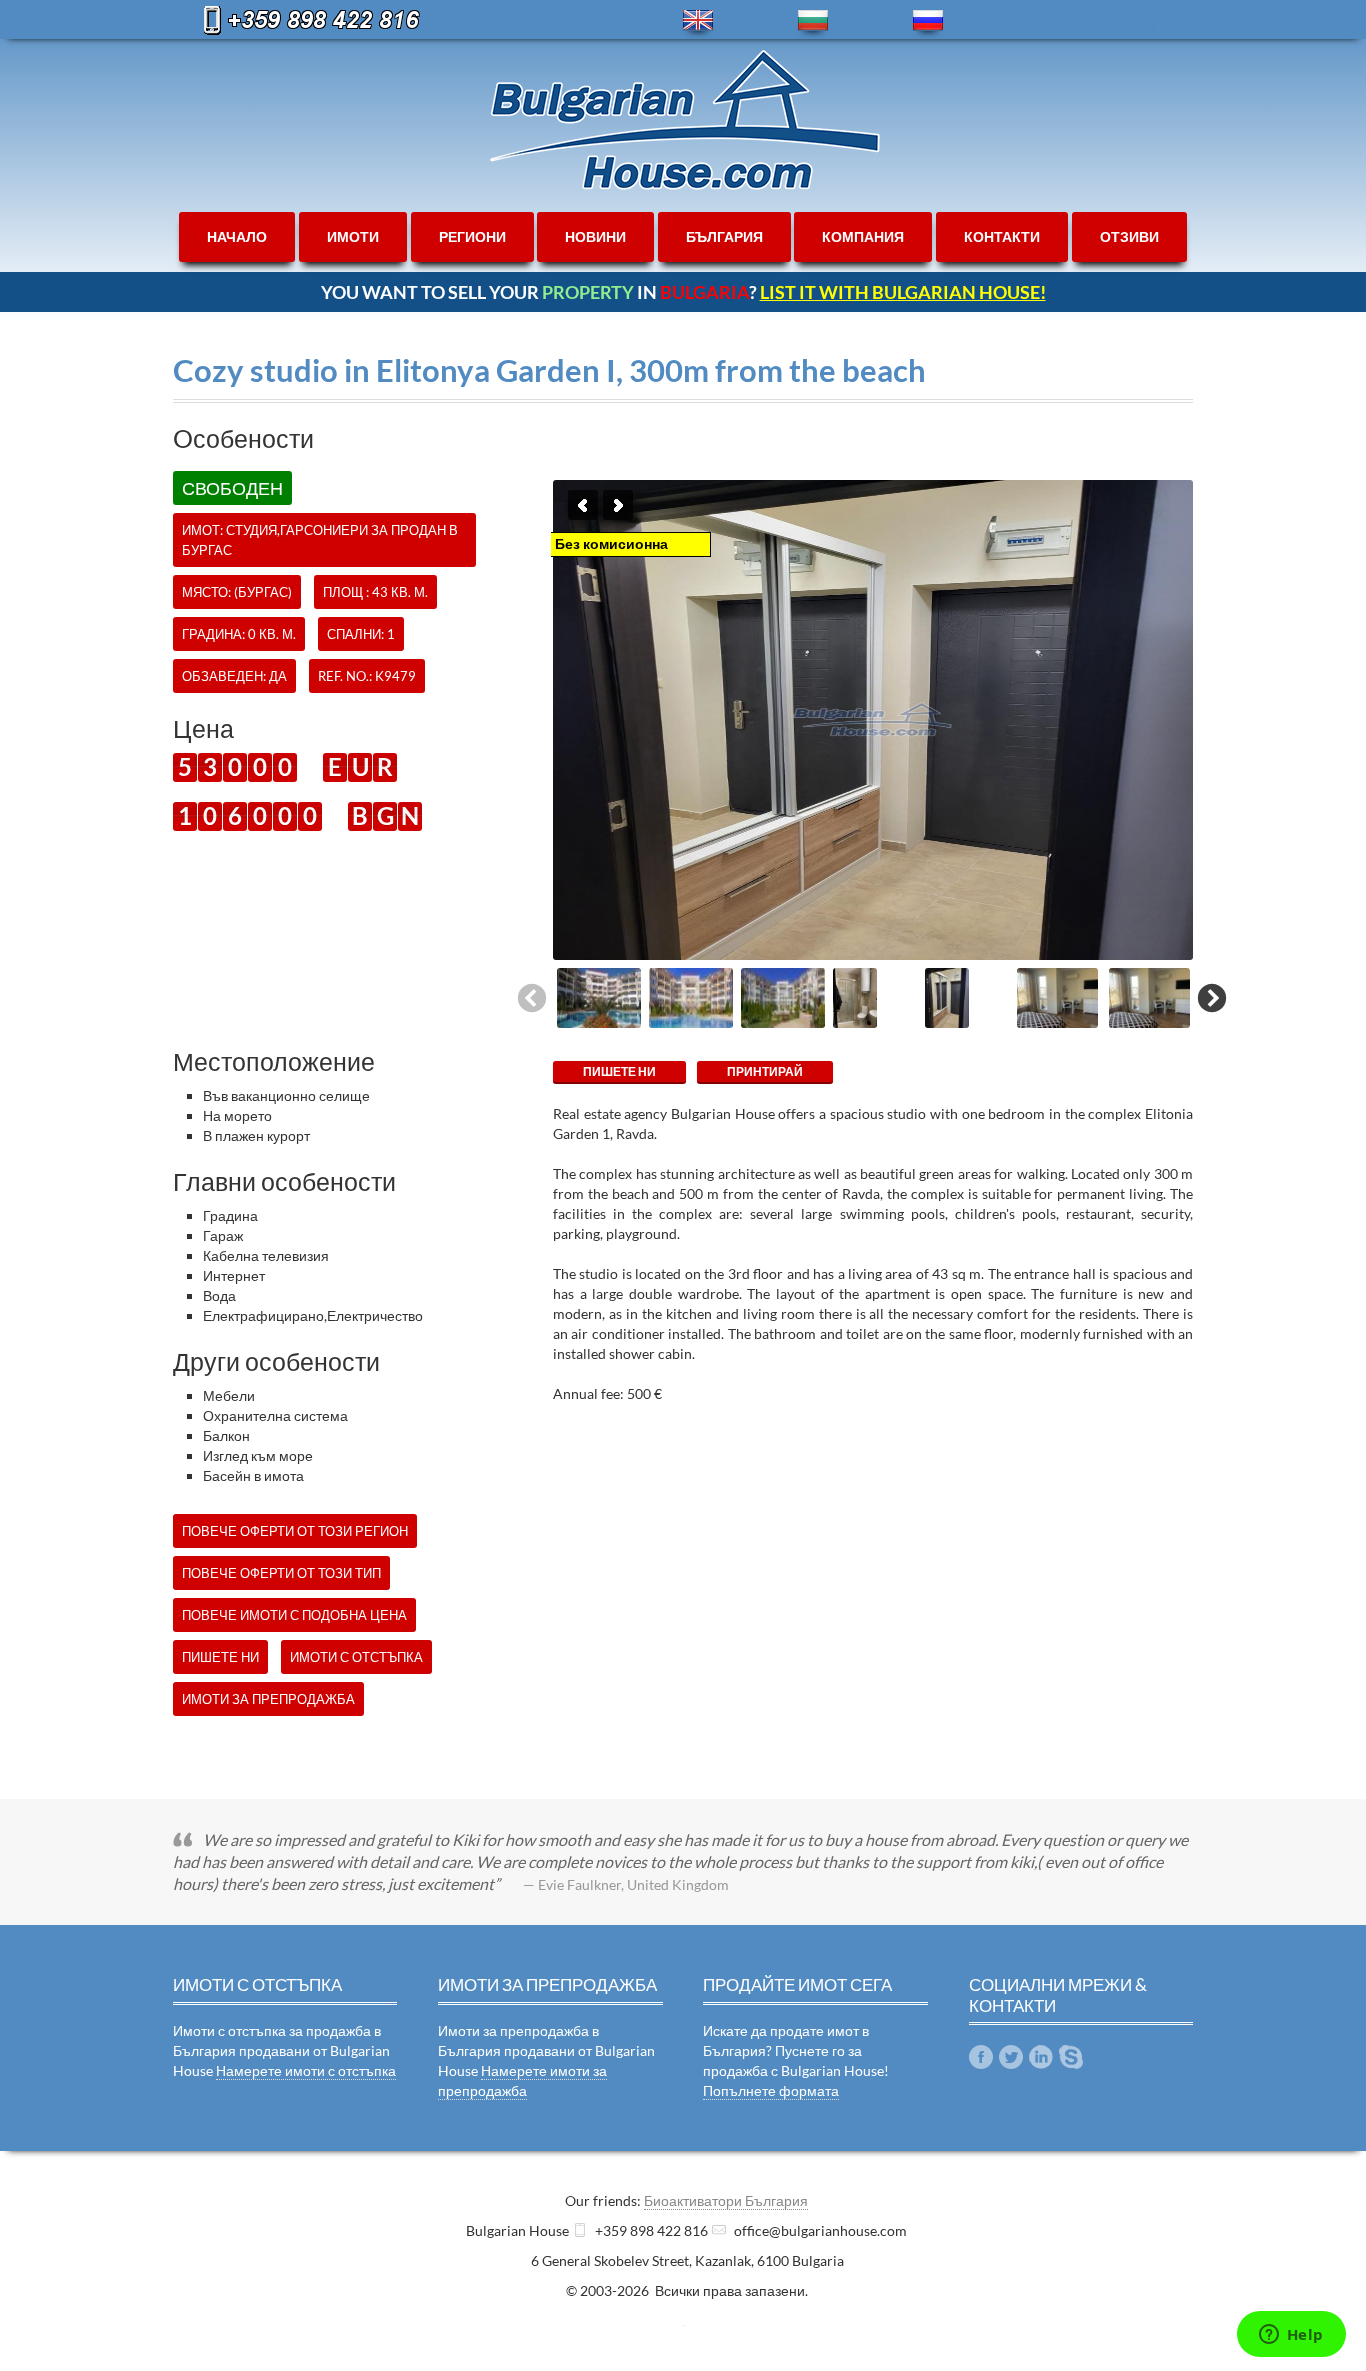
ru (928, 20)
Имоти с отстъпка (356, 1657)
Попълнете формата (771, 2090)
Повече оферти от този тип (281, 1573)
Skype (1071, 2057)
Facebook (981, 2057)
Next (618, 505)
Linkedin (1041, 2057)
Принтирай (765, 1071)
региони (472, 236)
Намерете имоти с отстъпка (306, 2070)
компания (863, 236)
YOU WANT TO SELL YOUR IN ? (683, 292)
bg (813, 20)
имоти (353, 236)
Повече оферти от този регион (295, 1531)
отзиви (1129, 236)
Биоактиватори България (726, 2200)
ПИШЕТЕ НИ (619, 1071)
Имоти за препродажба (268, 1699)
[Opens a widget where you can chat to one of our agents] (1291, 2336)
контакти (1002, 236)
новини (595, 236)
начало (237, 236)
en (698, 20)
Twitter (1011, 2057)
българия (724, 236)
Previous (583, 505)
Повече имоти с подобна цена (294, 1615)
